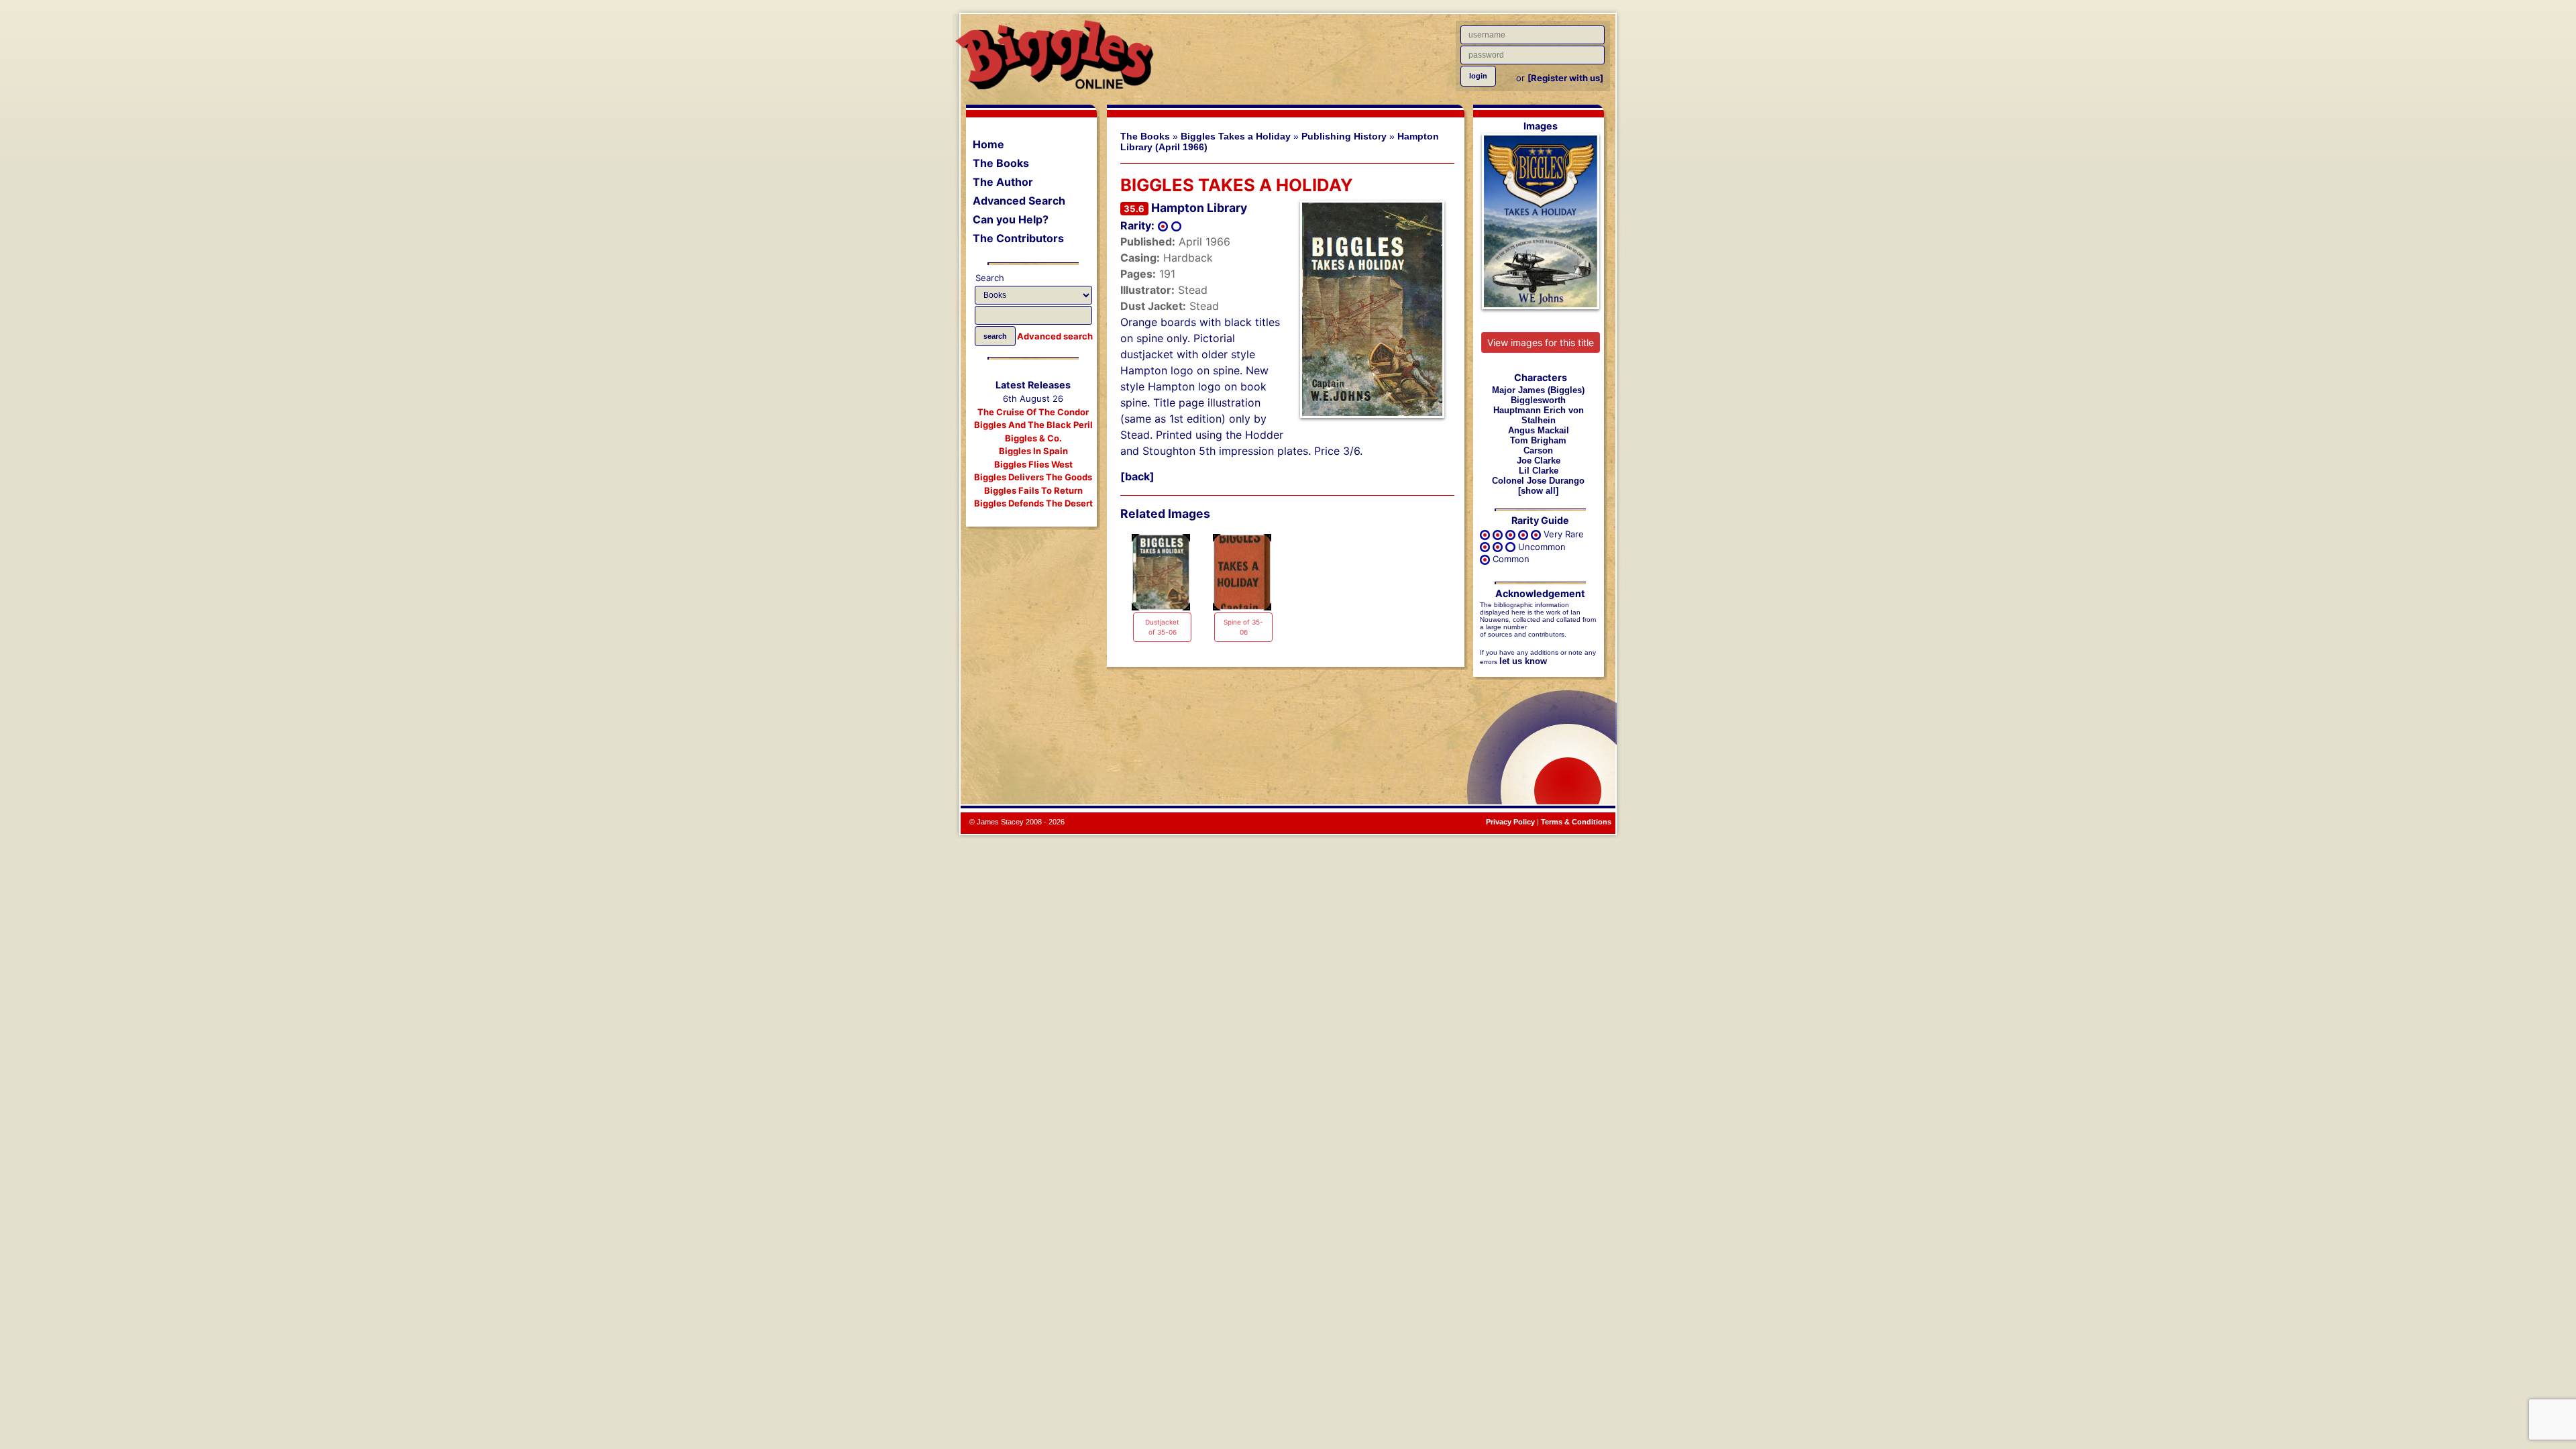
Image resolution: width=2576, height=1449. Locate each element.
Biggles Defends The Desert (1033, 503)
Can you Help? (1011, 219)
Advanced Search (1019, 201)
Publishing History (1344, 136)
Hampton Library (1199, 208)
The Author (1003, 182)
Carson (1538, 450)
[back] (1137, 476)
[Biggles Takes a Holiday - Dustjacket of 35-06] (1161, 572)
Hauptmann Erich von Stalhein (1539, 415)
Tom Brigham (1538, 440)
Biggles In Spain (1033, 451)
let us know (1523, 661)
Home (988, 144)
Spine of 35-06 (1243, 627)
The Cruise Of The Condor (1033, 412)
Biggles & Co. (1033, 438)
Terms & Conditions (1576, 822)
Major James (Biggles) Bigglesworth (1538, 395)
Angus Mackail (1539, 430)
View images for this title (1541, 342)
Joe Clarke (1539, 461)
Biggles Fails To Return (1033, 490)
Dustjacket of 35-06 (1162, 627)
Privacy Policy (1510, 822)
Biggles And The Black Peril (1033, 425)
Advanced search (1055, 336)
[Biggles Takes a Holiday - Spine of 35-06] (1242, 572)
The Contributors (1018, 238)
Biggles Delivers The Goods (1033, 477)
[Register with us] (1565, 78)
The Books (1001, 163)
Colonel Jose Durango (1538, 481)
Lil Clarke (1539, 471)
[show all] (1538, 491)
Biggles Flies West (1033, 464)
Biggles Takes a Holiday (1236, 136)
